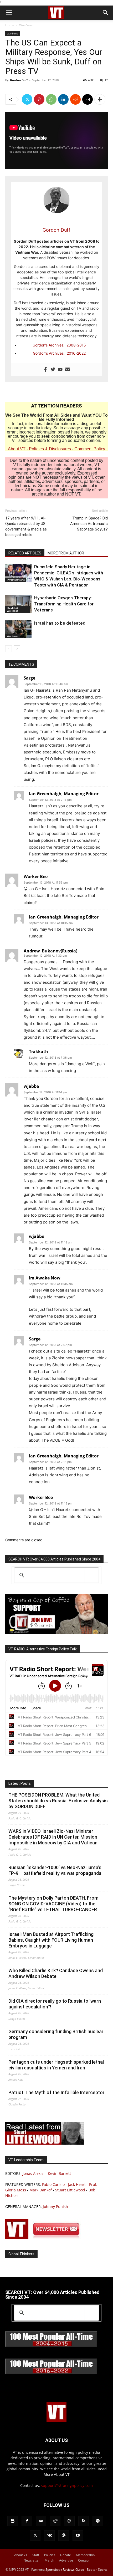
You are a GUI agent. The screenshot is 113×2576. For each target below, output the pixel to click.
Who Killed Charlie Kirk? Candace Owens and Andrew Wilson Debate (56, 1973)
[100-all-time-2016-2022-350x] (51, 2373)
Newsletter (32, 2560)
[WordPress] (64, 2536)
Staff (36, 2555)
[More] (100, 99)
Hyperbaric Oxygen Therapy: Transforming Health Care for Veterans (64, 604)
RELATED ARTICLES (25, 553)
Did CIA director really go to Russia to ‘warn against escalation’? (55, 2004)
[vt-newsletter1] (45, 2238)
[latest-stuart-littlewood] (45, 2143)
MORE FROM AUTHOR (66, 553)
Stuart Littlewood (70, 2190)
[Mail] (41, 2521)
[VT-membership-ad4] (56, 1632)
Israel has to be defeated (60, 623)
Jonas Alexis (33, 2173)
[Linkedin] (63, 99)
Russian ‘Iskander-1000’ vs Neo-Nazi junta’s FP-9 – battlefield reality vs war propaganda (55, 1870)
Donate (66, 2555)
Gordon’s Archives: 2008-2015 (59, 345)
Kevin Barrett (59, 2173)
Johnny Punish (55, 2207)
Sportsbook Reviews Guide (65, 2570)
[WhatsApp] (51, 99)
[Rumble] (69, 2521)
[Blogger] (13, 2521)
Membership (85, 2555)
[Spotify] (98, 2521)
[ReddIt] (75, 99)
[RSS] (84, 2521)
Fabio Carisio (53, 2184)
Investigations (16, 580)
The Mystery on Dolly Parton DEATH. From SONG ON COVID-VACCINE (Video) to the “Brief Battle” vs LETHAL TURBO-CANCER (53, 1904)
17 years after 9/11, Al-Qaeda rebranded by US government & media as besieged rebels (26, 526)
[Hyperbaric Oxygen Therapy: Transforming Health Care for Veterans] (18, 604)
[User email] (68, 370)
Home (10, 25)
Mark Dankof (41, 2190)
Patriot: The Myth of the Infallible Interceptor (56, 2092)
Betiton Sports (97, 2570)
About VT (17, 449)
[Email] (88, 99)
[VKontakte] (49, 2536)
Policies (50, 2555)
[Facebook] (45, 370)
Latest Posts (20, 1783)
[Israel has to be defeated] (18, 629)
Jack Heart (77, 2184)
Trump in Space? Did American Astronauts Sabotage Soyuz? (89, 524)
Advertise (66, 2560)
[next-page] (17, 649)
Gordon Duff (19, 80)
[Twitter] (27, 99)
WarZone (26, 25)
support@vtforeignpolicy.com (67, 2485)
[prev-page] (9, 649)
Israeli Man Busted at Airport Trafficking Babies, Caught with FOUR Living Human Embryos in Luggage (51, 1940)
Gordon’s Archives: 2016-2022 (59, 353)
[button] (9, 13)
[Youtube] (60, 370)
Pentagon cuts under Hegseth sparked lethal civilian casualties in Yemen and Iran (56, 2065)
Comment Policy (90, 449)
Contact (84, 2560)
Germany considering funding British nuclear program (56, 2034)
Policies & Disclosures (50, 449)
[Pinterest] (39, 99)
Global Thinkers (21, 2254)
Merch (49, 2560)
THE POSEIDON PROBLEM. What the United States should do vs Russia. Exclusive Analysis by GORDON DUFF (58, 1801)
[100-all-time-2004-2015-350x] (51, 2346)
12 (106, 80)
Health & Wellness (12, 609)
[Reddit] (55, 2521)
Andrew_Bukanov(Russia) (50, 951)
